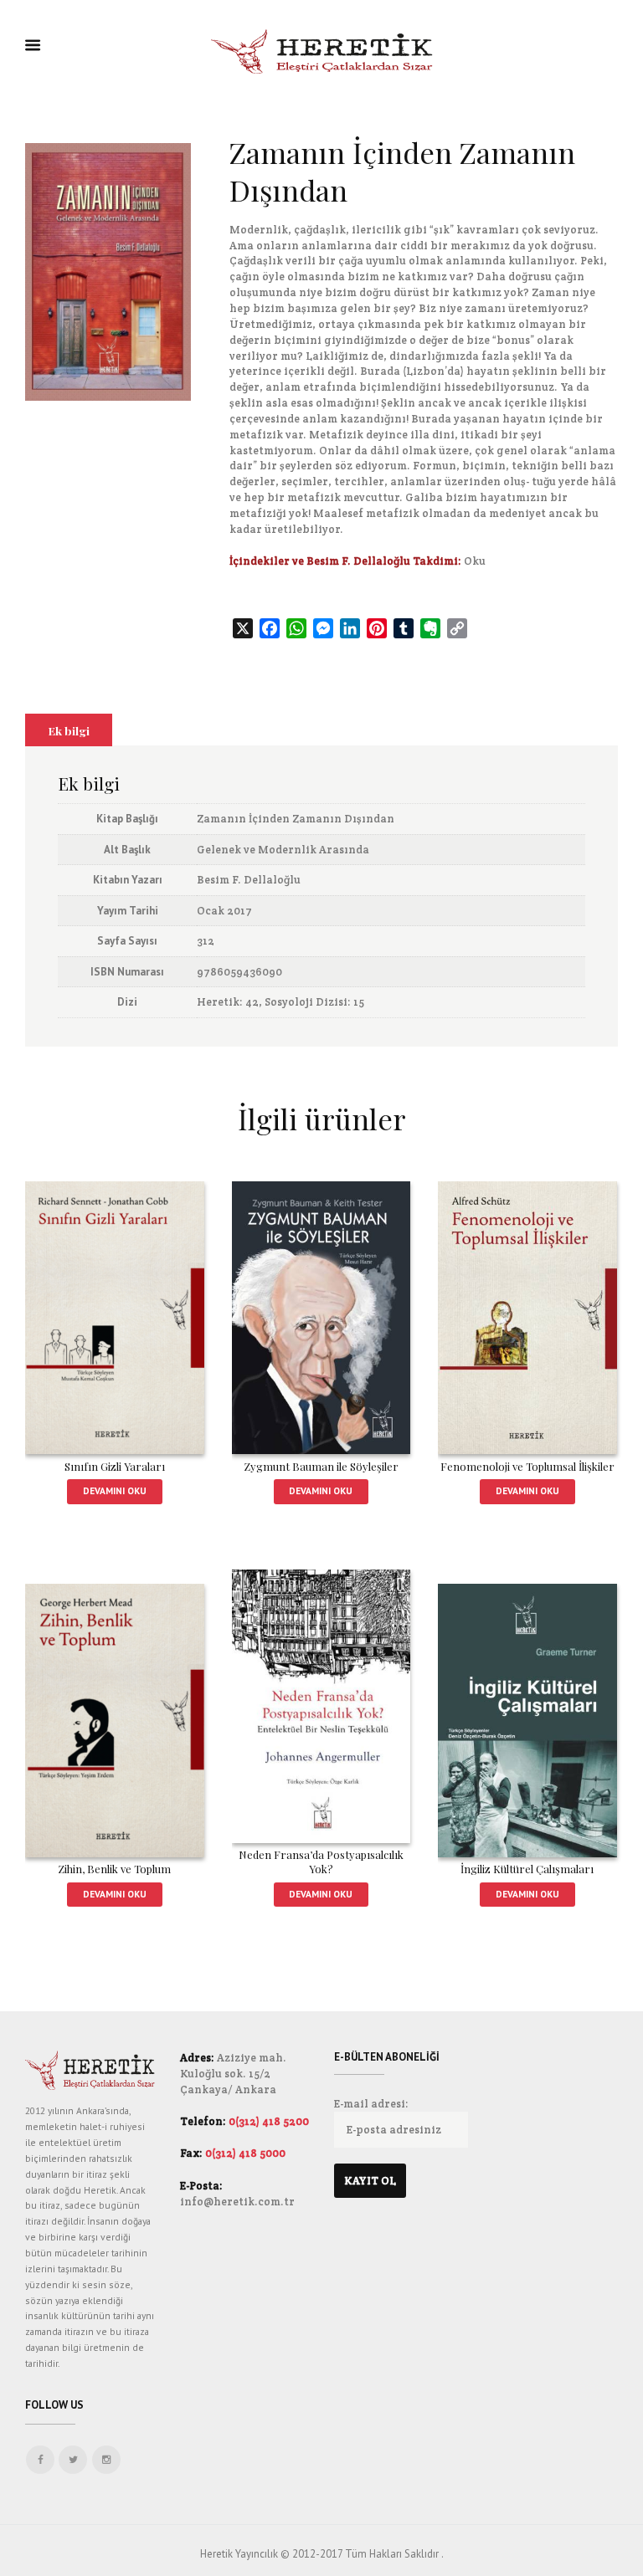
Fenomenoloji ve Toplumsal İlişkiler (527, 1466)
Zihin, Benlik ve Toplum (114, 1869)
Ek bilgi (69, 730)
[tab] (69, 730)
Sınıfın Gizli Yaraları (115, 1466)
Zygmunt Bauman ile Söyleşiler (321, 1466)
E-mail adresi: (371, 2104)
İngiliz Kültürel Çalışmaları (527, 1869)
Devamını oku (115, 1490)
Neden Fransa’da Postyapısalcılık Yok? (321, 1862)
